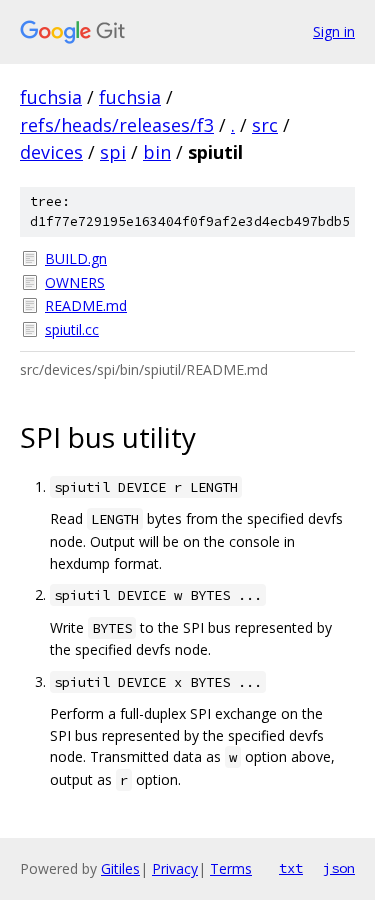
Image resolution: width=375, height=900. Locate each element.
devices (51, 152)
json (339, 868)
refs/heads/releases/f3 (117, 125)
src (265, 125)
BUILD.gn (76, 258)
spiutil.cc (72, 329)
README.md (86, 305)
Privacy (175, 868)
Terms (231, 868)
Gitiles (120, 868)
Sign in (334, 31)
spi (113, 152)
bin (157, 152)
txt (291, 868)
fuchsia (51, 97)
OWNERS (75, 282)
